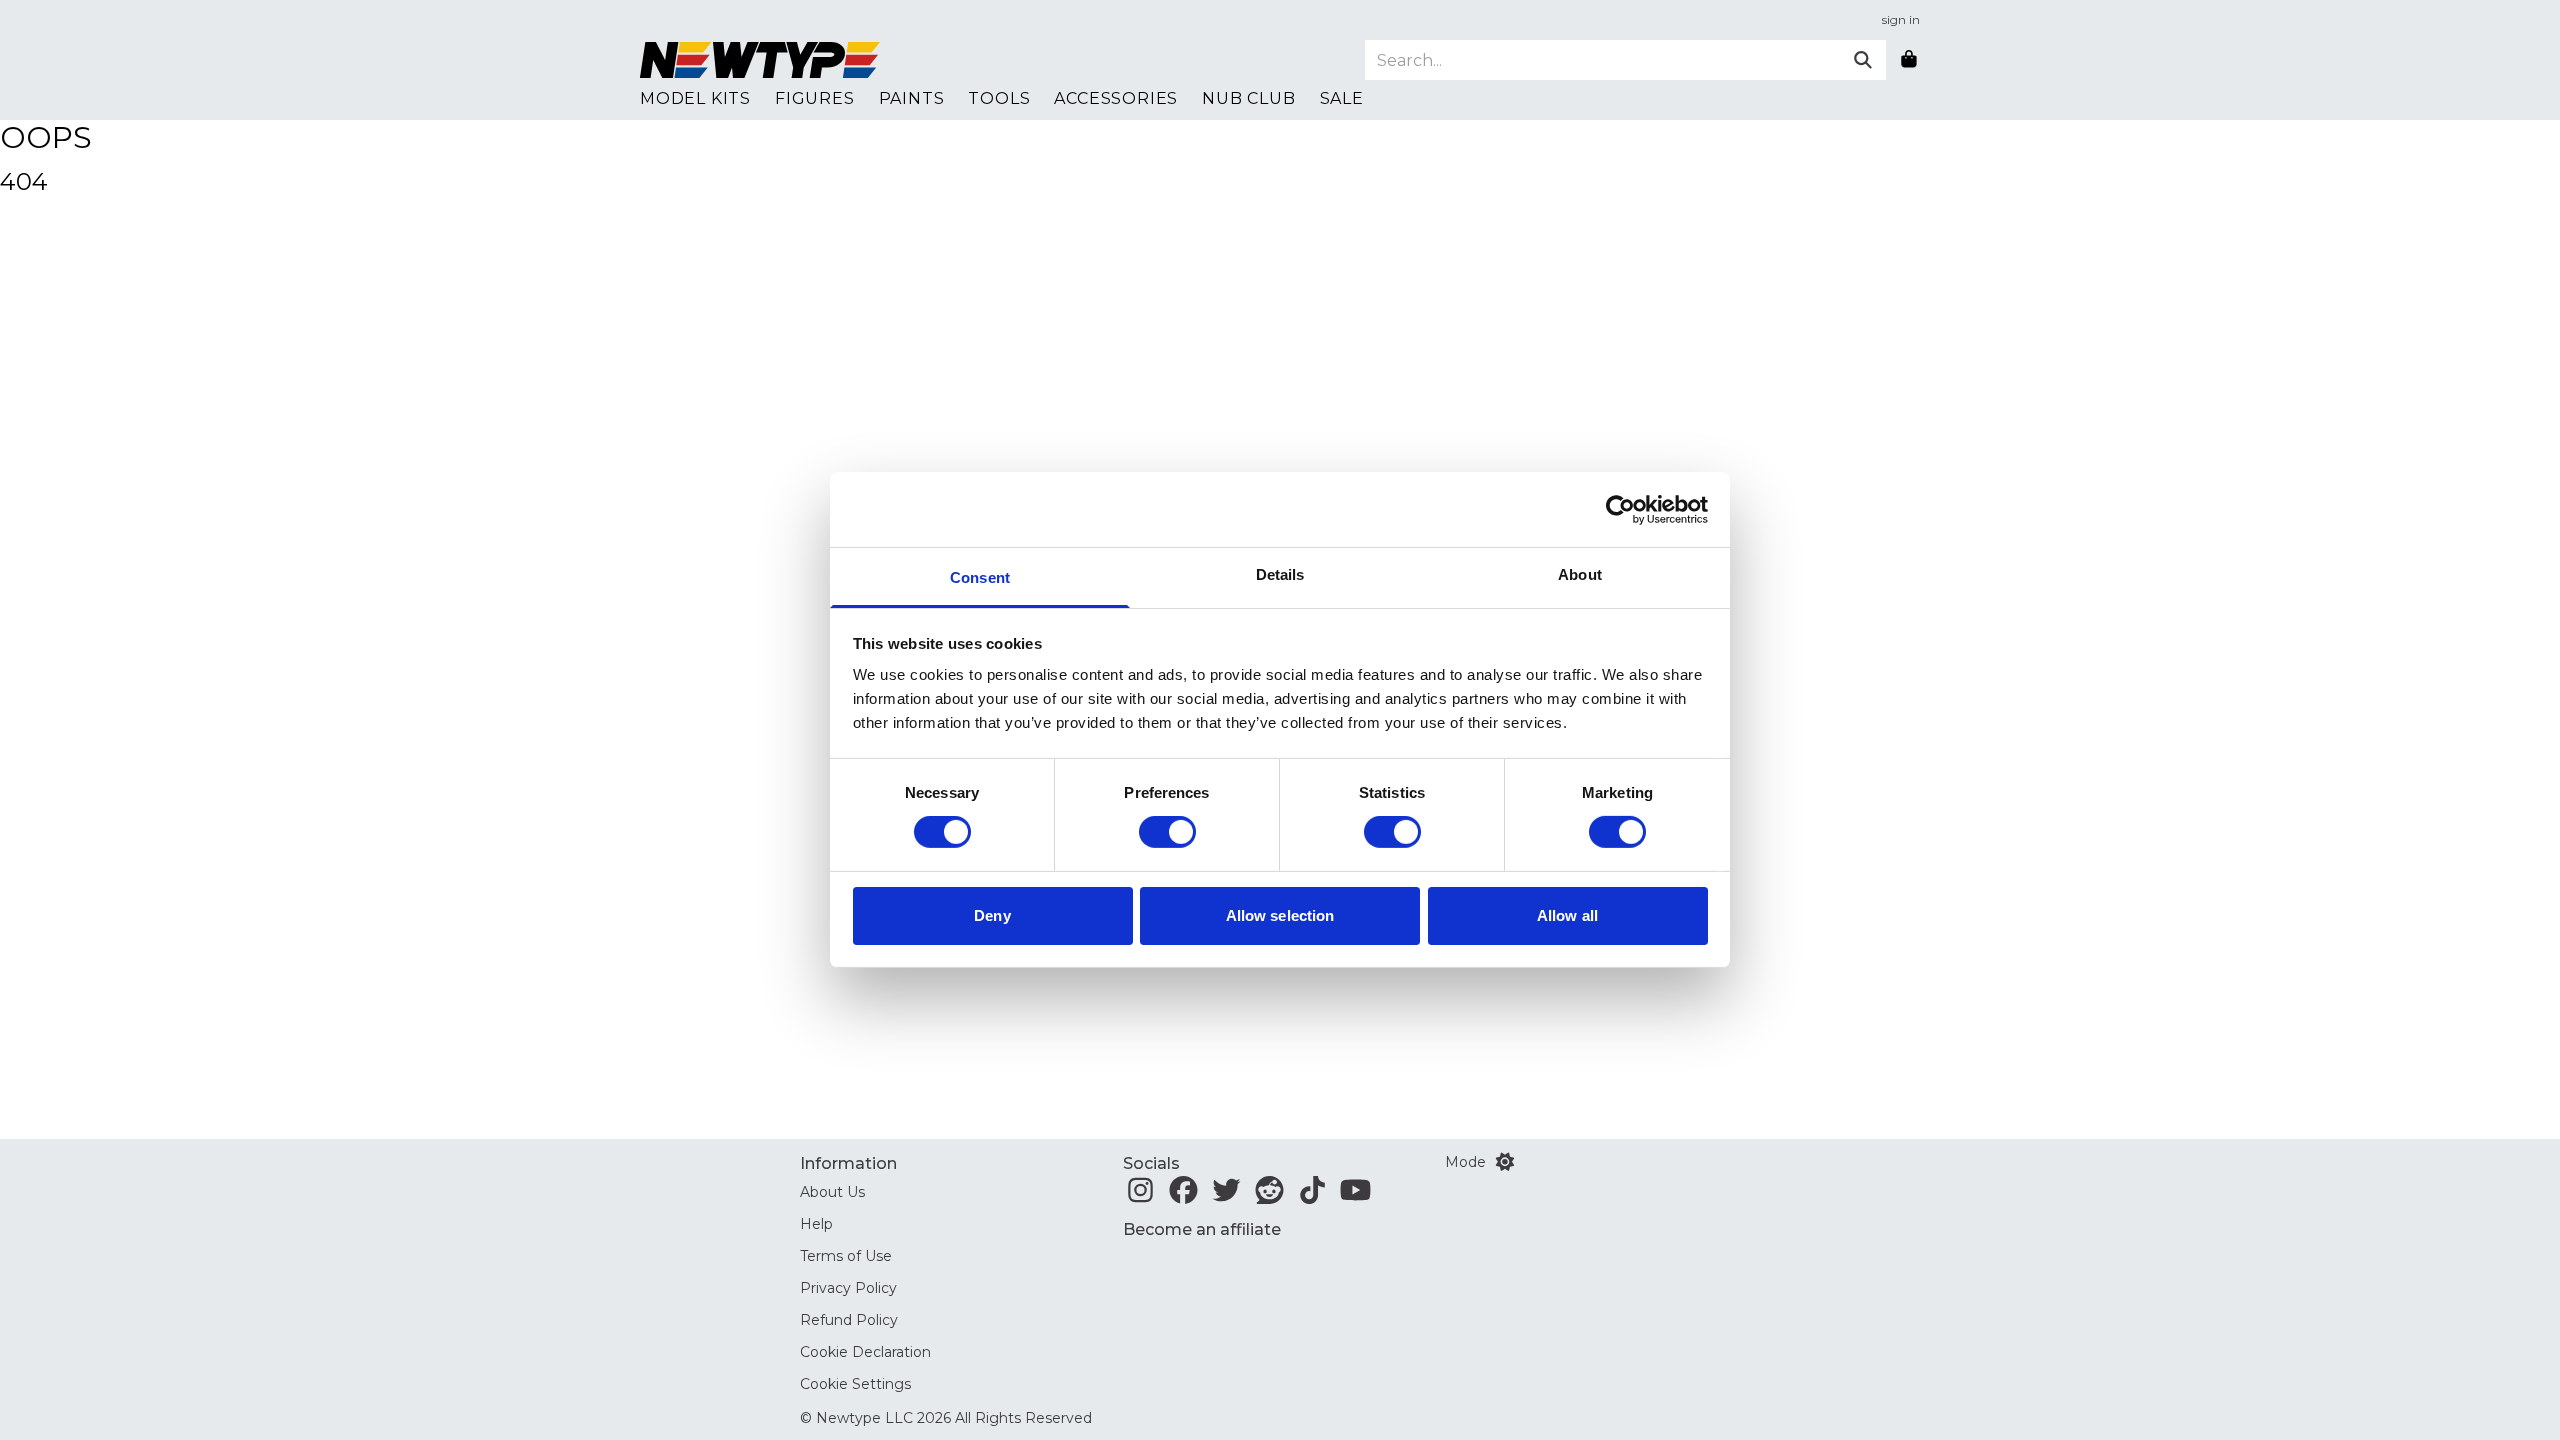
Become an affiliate (1202, 1229)
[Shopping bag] (1909, 60)
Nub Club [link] (1248, 98)
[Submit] (1863, 60)
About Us (832, 1192)
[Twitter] (1226, 1196)
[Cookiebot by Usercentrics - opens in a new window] (1620, 509)
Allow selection (1280, 915)
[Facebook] (1183, 1196)
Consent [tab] (980, 577)
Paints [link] (912, 98)
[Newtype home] (760, 60)
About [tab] (1580, 574)
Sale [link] (1342, 98)
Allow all (1567, 915)
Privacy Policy (848, 1288)
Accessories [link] (1116, 98)
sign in (1901, 19)
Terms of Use (846, 1256)
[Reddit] (1269, 1196)
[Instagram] (1140, 1196)
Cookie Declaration (865, 1352)
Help (816, 1224)
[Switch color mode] (1505, 1162)
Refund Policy (849, 1320)
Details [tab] (1280, 574)
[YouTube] (1355, 1196)
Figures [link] (815, 98)
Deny (992, 915)
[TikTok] (1312, 1196)
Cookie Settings (855, 1384)
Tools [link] (999, 98)
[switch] (1167, 832)
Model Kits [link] (695, 98)
